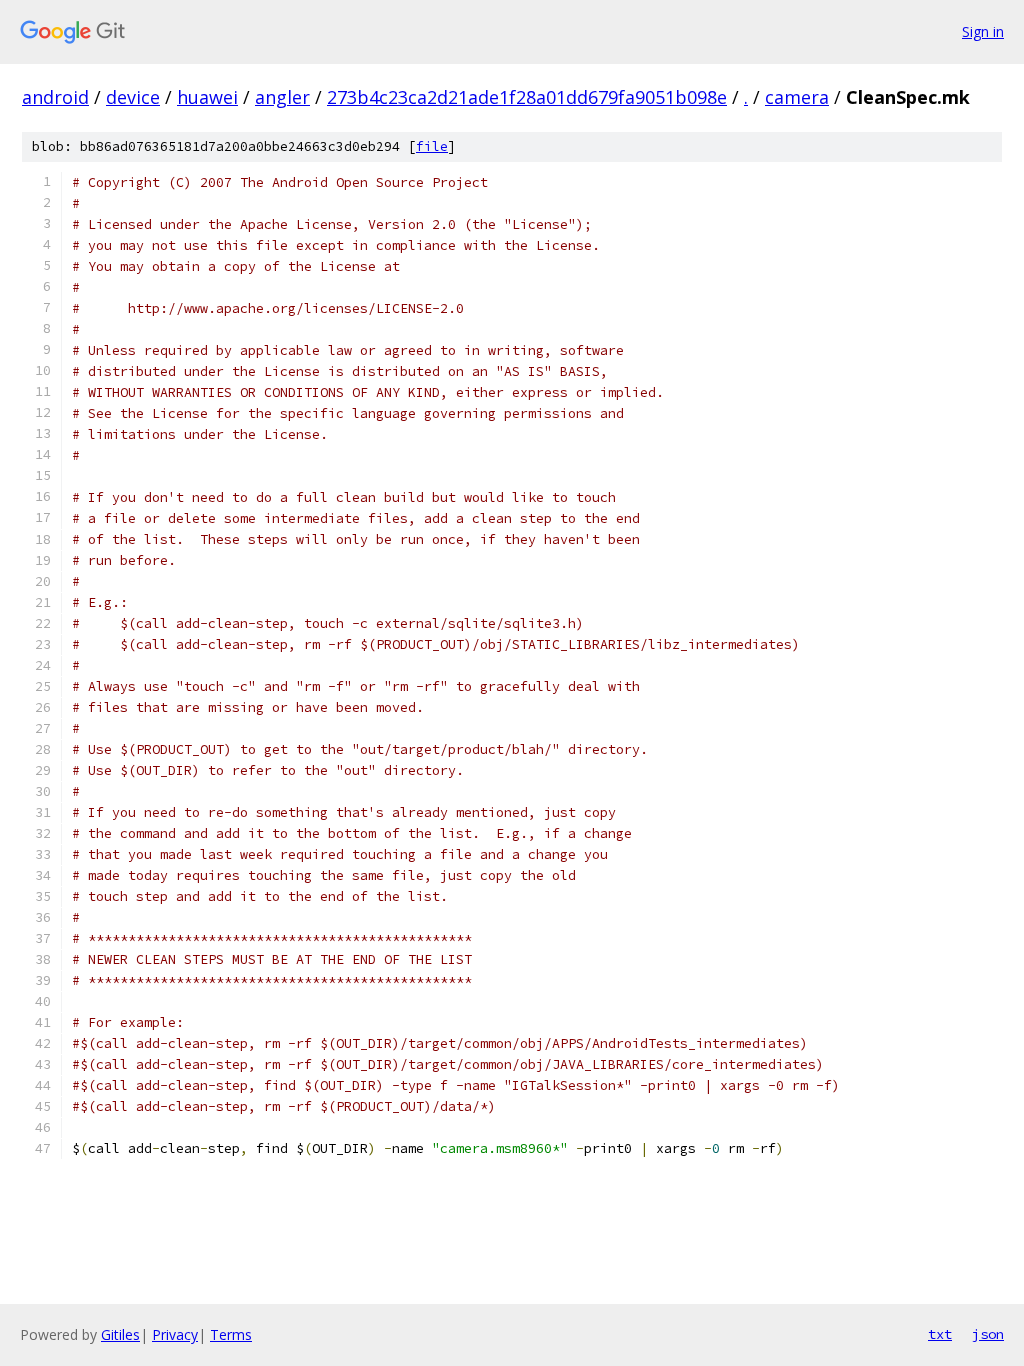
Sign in (983, 31)
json (988, 1334)
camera (797, 97)
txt (940, 1334)
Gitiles (120, 1334)
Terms (231, 1334)
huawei (207, 97)
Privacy (175, 1334)
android (55, 97)
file (432, 146)
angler (282, 97)
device (133, 97)
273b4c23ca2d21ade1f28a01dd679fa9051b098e (527, 97)
